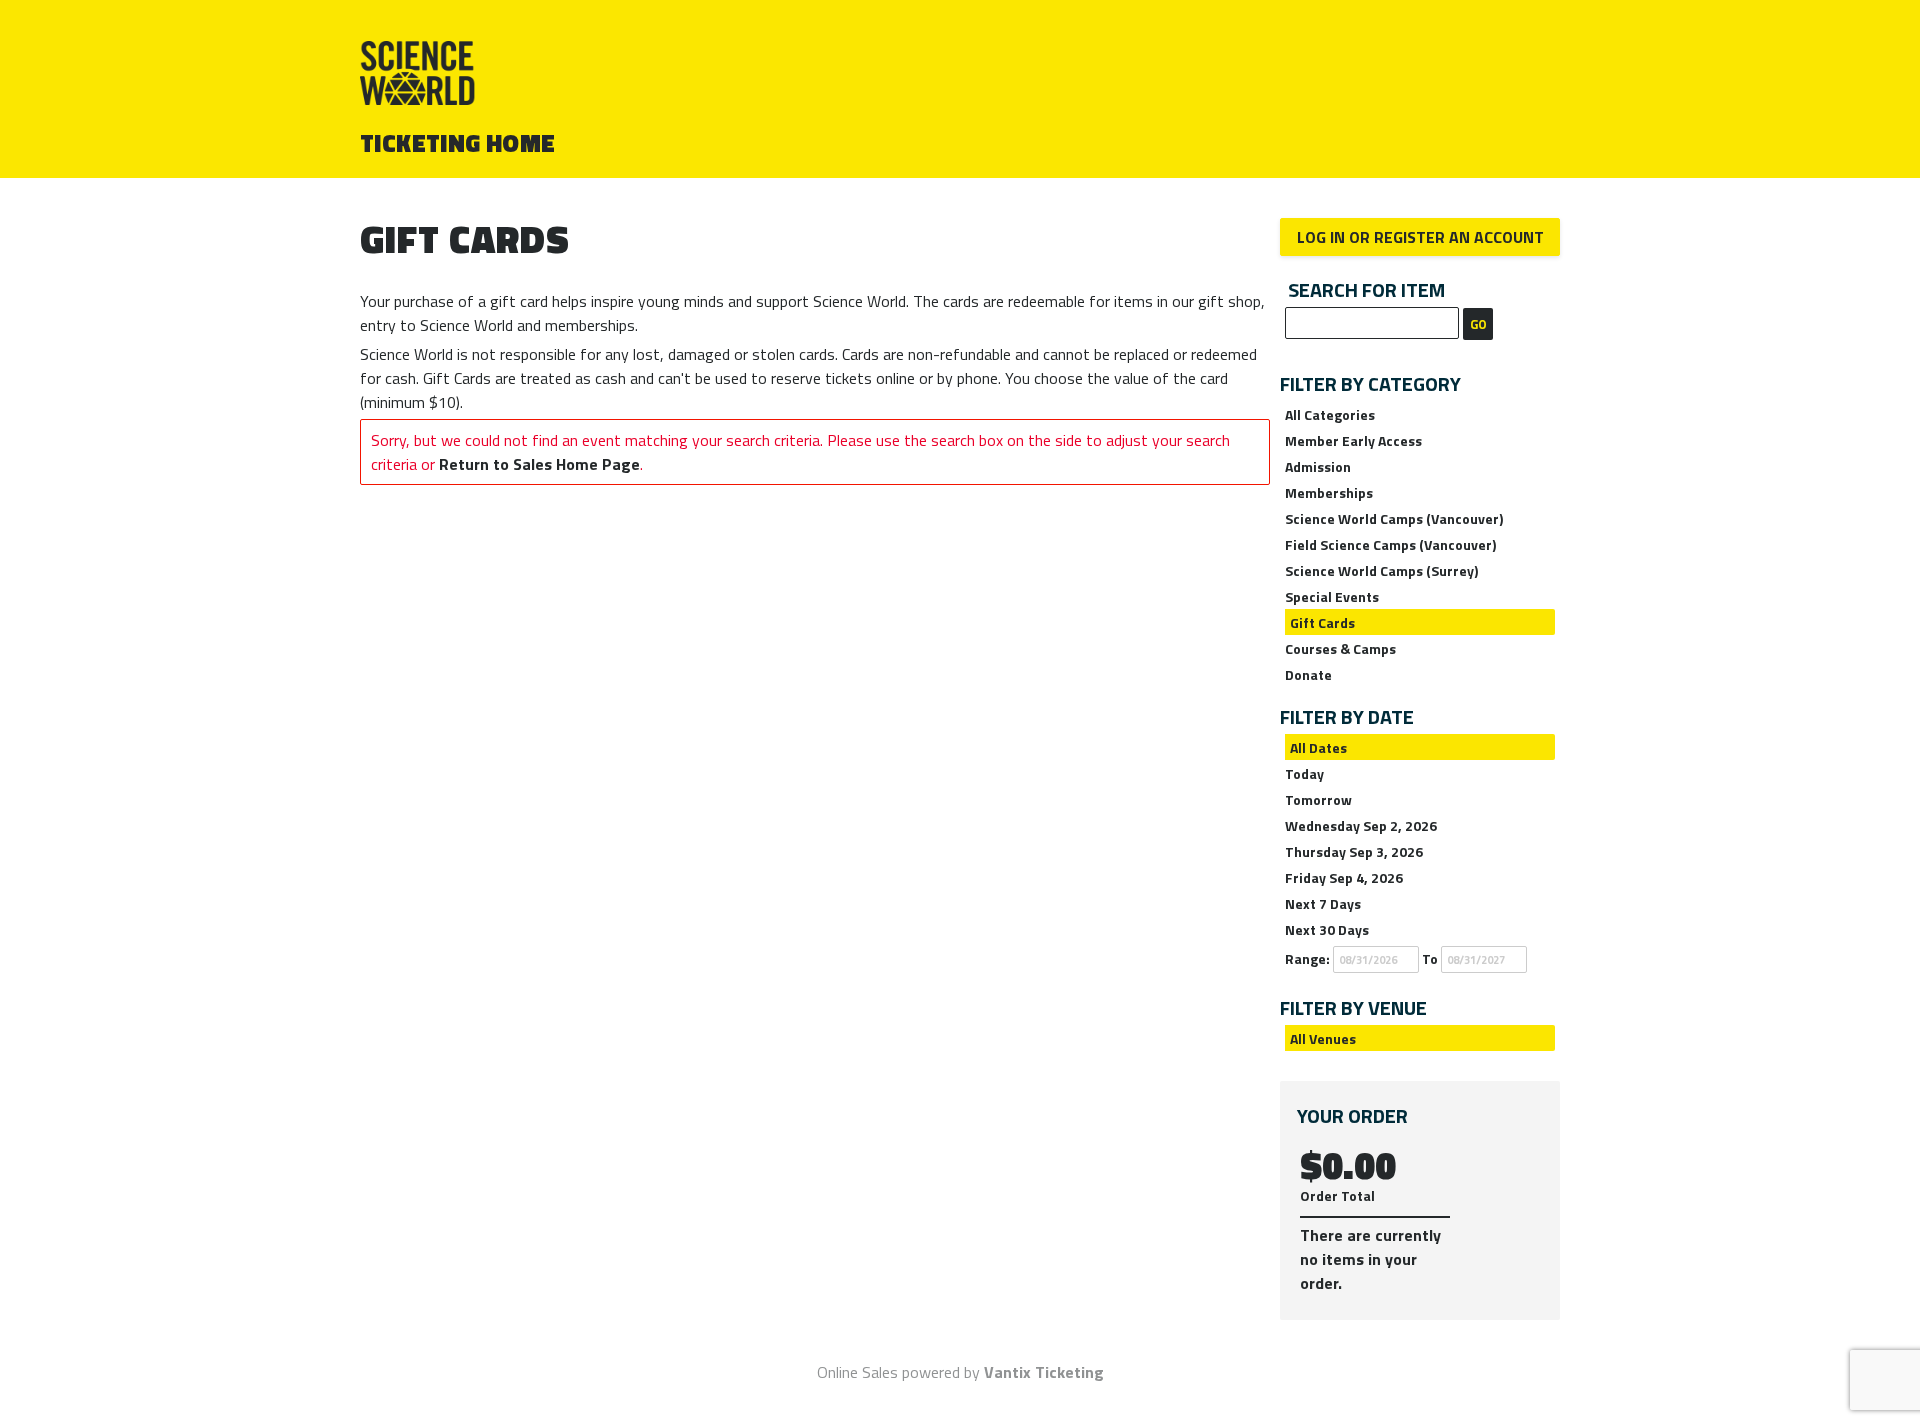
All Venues (1323, 1038)
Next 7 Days (1323, 903)
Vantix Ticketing (1044, 1372)
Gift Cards (1322, 622)
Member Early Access (1353, 440)
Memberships (1329, 492)
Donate (1308, 674)
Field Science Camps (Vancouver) (1390, 544)
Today (1304, 773)
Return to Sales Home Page (539, 464)
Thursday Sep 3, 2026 (1354, 851)
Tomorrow (1318, 799)
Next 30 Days (1327, 929)
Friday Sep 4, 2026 (1344, 877)
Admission (1318, 466)
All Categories (1330, 414)
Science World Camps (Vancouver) (1394, 518)
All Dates (1318, 747)
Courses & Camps (1340, 648)
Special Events (1332, 596)
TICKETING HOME (458, 143)
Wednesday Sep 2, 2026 (1361, 825)
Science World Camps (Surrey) (1381, 570)
